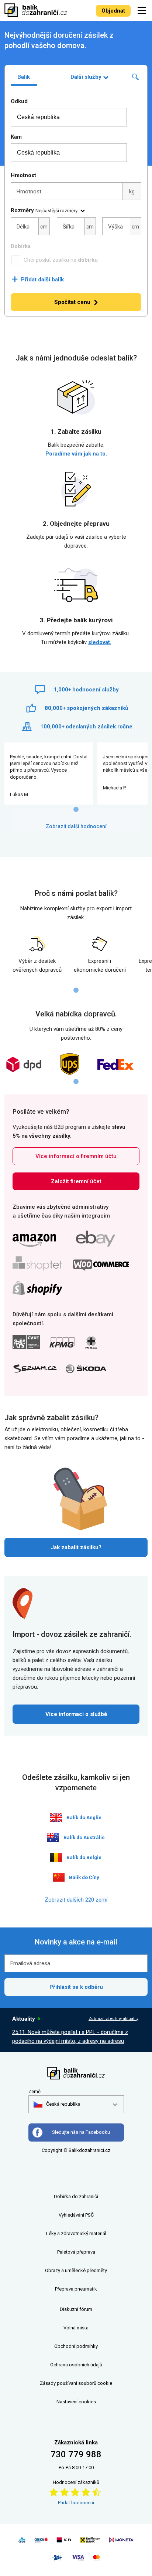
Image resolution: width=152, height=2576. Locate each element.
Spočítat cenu (72, 302)
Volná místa (76, 2328)
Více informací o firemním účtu (76, 1156)
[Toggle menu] (143, 10)
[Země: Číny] (59, 1877)
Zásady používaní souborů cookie (76, 2383)
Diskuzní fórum (76, 2309)
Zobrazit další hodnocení (76, 826)
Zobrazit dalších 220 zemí (76, 1900)
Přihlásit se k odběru (76, 1987)
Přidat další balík (38, 280)
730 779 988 (76, 2454)
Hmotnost (23, 175)
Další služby (86, 77)
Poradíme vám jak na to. (76, 454)
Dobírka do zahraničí (76, 2196)
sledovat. (100, 642)
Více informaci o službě (76, 1714)
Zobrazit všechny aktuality (113, 2019)
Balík (24, 77)
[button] (57, 2104)
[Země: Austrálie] (53, 1837)
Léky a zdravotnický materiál (76, 2233)
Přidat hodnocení (76, 2503)
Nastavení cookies (76, 2402)
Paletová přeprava (76, 2252)
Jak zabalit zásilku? (76, 1547)
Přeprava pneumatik (76, 2289)
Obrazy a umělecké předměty (76, 2270)
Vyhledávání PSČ (76, 2215)
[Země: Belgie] (56, 1857)
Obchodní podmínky (76, 2346)
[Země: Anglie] (56, 1817)
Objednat (113, 11)
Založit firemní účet (76, 1181)
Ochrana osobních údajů (76, 2365)
